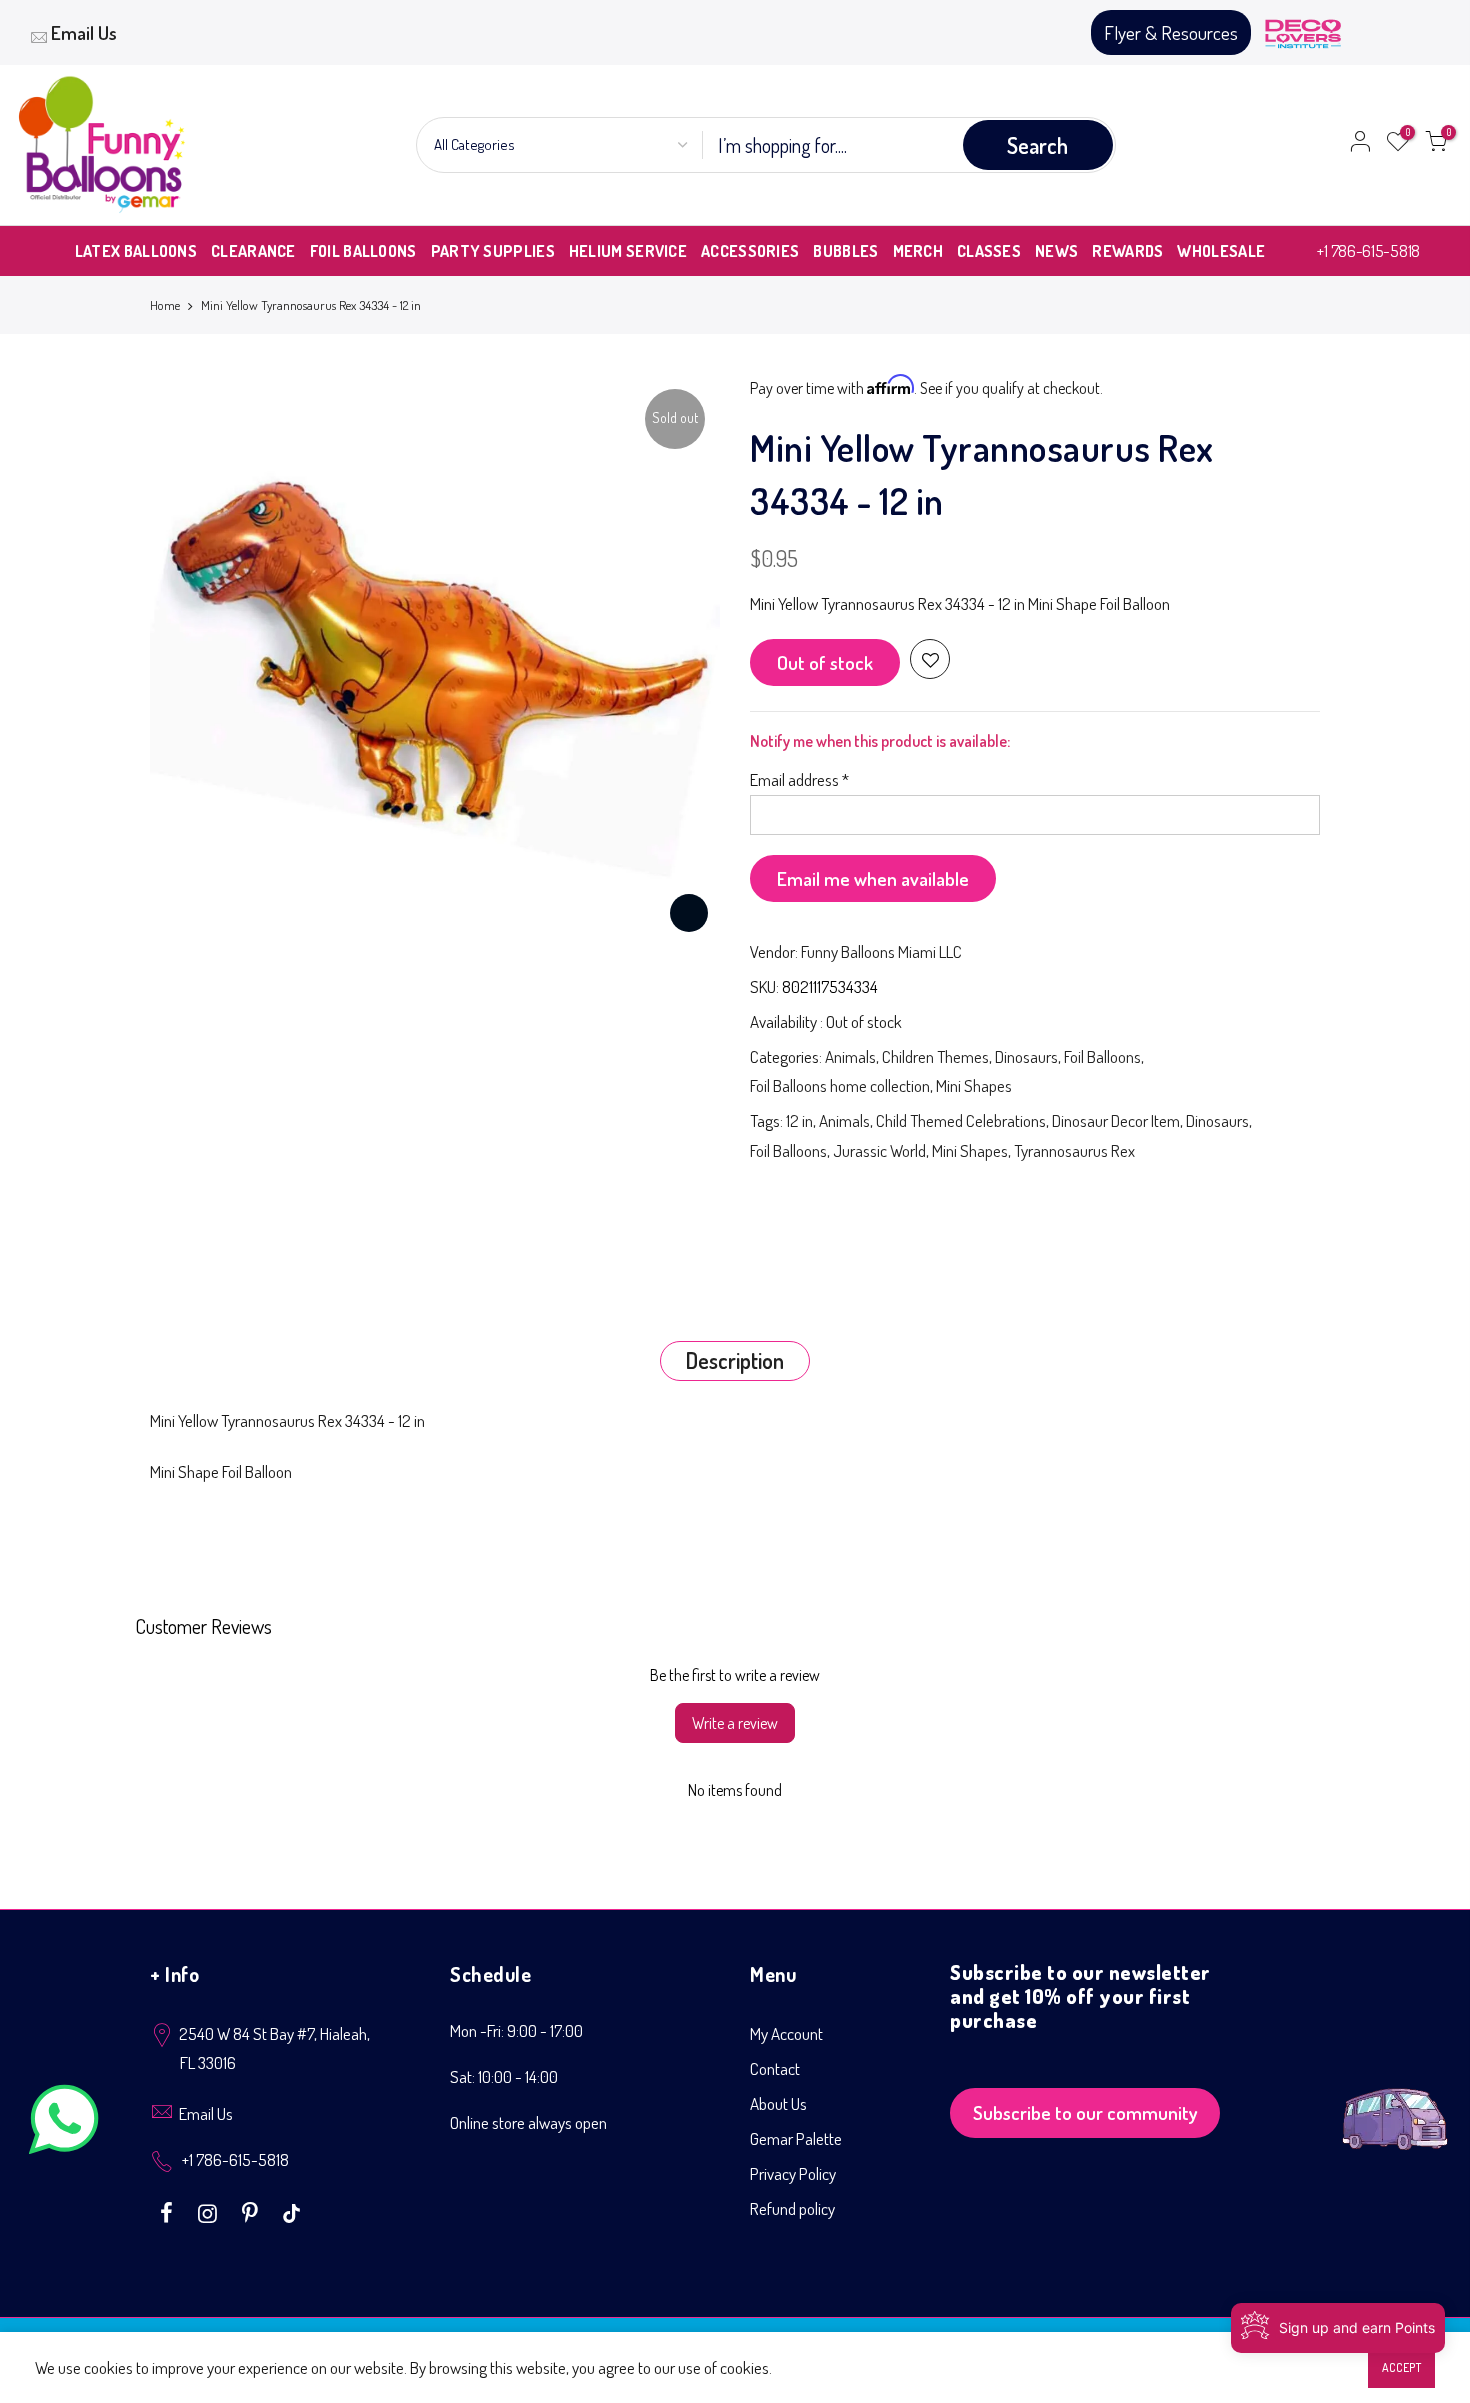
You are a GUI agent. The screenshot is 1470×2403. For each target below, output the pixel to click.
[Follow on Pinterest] (252, 2211)
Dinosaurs (1026, 1056)
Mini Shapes (974, 1085)
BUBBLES (845, 251)
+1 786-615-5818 (1368, 250)
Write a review (735, 1723)
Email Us (84, 32)
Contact (775, 2068)
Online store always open (528, 2122)
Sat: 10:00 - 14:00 (504, 2076)
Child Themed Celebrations (961, 1120)
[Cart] (1436, 145)
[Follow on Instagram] (210, 2211)
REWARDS (1127, 251)
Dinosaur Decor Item (1116, 1120)
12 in (799, 1120)
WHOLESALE (1221, 251)
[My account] (1360, 145)
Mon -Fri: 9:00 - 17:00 (516, 2030)
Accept (1401, 2367)
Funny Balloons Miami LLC (881, 951)
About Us (778, 2103)
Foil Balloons (1102, 1056)
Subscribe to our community (1085, 2112)
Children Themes (935, 1056)
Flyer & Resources (1171, 32)
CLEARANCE (253, 251)
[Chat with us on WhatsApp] (64, 2123)
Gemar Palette (796, 2138)
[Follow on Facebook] (169, 2211)
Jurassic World (879, 1150)
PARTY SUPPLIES (493, 251)
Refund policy (792, 2208)
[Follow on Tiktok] (291, 2211)
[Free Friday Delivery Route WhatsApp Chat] (1395, 2103)
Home (165, 305)
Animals (850, 1056)
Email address (799, 779)
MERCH (918, 251)
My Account (786, 2033)
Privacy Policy (793, 2173)
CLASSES (989, 251)
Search (1037, 145)
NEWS (1056, 251)
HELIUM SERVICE (628, 251)
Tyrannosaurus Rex (1074, 1150)
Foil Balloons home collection (840, 1085)
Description (735, 1360)
